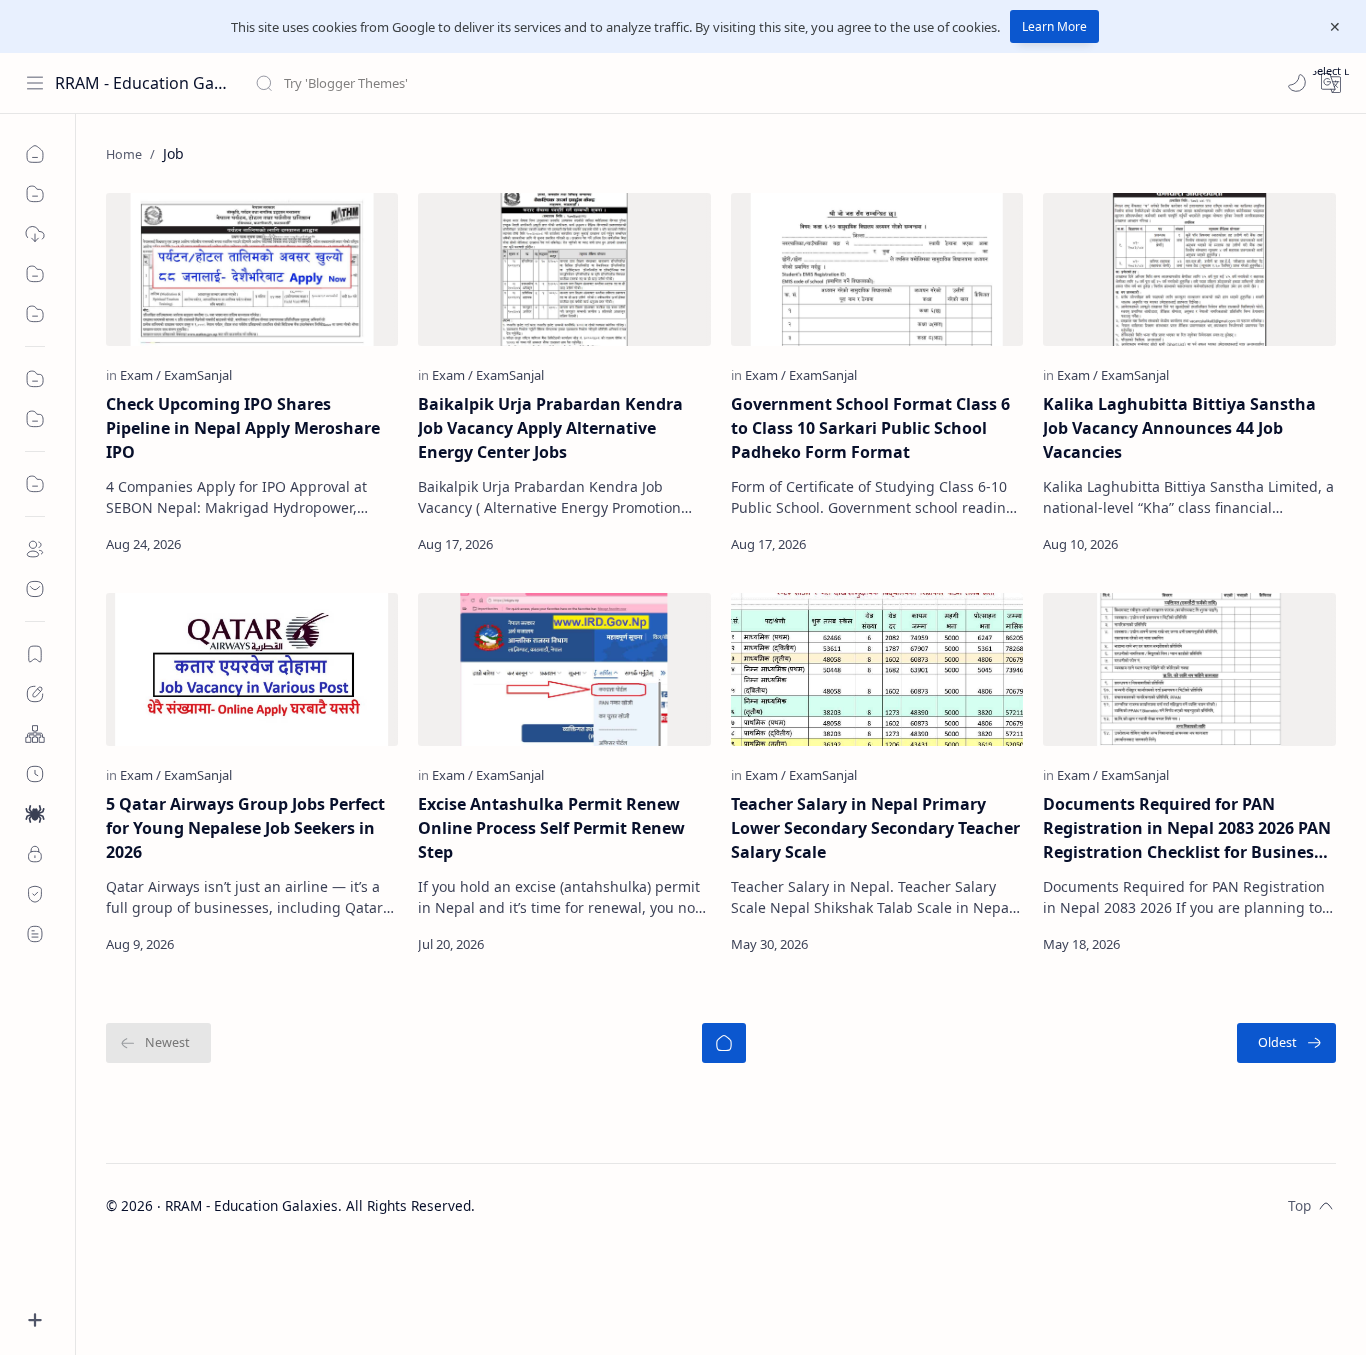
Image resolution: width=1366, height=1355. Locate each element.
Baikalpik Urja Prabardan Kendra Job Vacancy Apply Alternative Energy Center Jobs (550, 428)
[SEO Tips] (35, 314)
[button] (1297, 83)
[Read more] (365, 544)
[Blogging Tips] (35, 274)
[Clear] (569, 83)
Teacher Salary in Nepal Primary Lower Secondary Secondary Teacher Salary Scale (875, 828)
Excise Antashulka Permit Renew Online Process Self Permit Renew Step (551, 828)
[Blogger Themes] (35, 234)
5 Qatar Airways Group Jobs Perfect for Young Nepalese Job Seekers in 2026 (245, 828)
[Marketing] (35, 379)
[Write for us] (35, 694)
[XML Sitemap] (35, 774)
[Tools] (35, 194)
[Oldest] (1286, 1043)
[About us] (35, 549)
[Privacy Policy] (35, 854)
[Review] (35, 419)
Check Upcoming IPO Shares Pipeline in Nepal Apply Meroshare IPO (243, 428)
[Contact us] (35, 589)
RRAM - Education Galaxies (142, 83)
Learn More (1054, 26)
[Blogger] (35, 484)
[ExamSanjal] (198, 375)
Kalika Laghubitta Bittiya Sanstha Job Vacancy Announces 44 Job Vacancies (1179, 428)
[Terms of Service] (35, 934)
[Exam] (140, 375)
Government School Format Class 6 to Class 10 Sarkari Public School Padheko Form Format (870, 428)
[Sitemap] (35, 734)
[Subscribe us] (35, 654)
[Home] (35, 154)
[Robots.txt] (35, 814)
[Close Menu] (1335, 27)
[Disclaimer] (35, 894)
